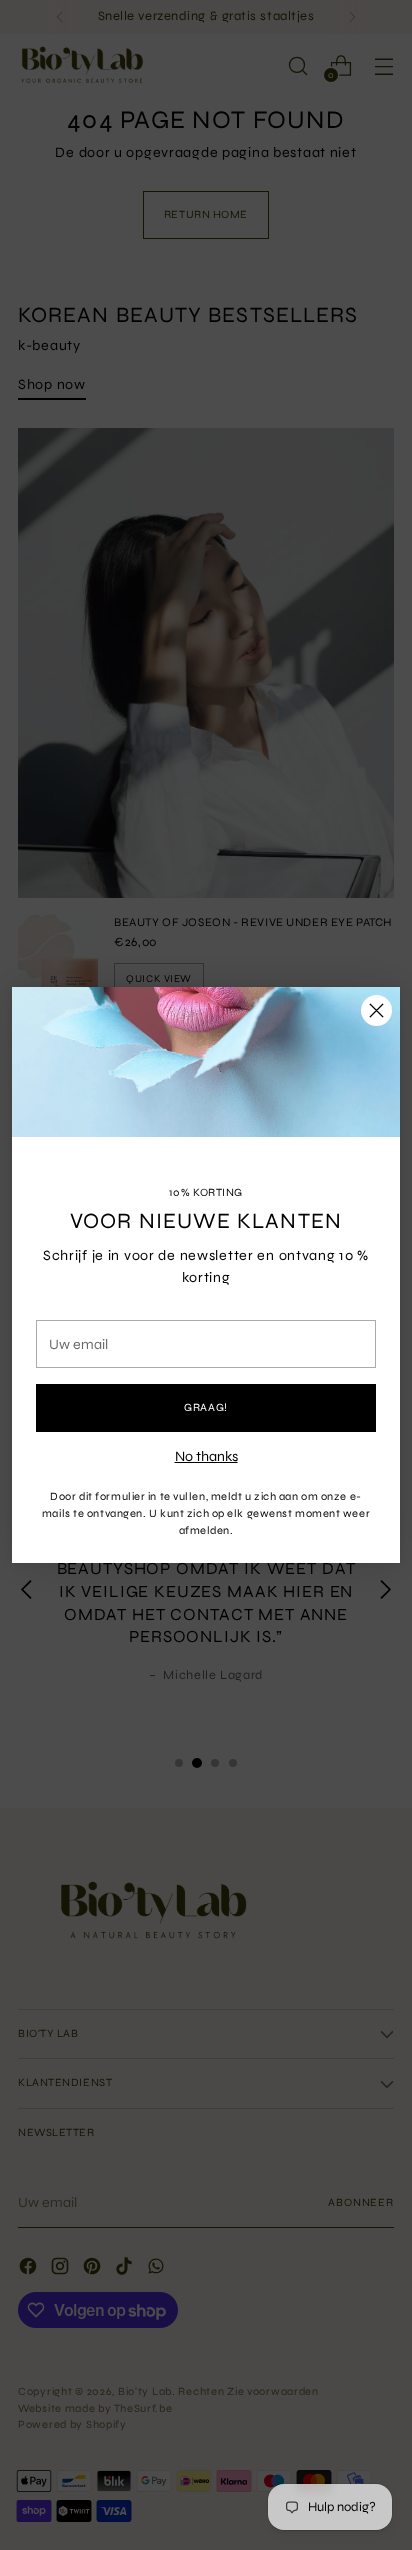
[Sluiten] (376, 1010)
